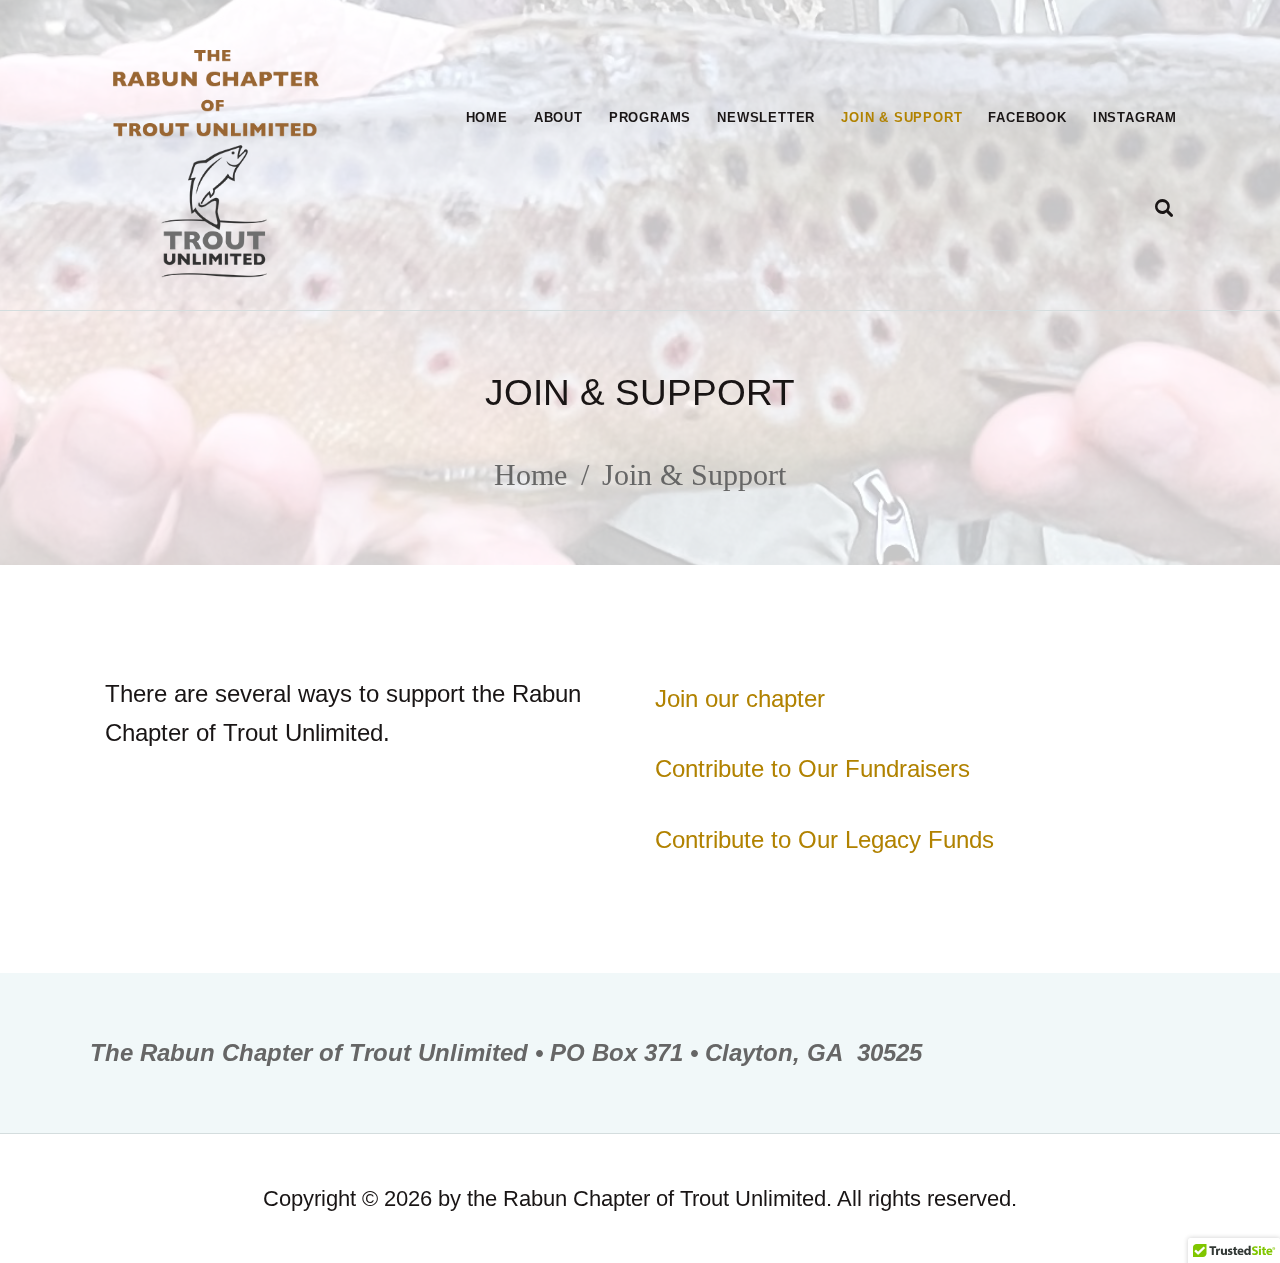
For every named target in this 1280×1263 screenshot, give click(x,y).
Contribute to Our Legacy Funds (824, 839)
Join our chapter (740, 698)
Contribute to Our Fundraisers (812, 768)
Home (530, 474)
